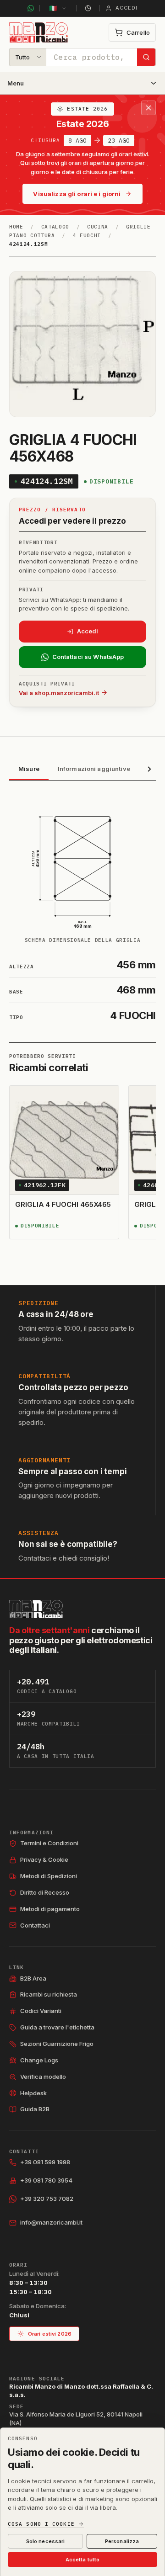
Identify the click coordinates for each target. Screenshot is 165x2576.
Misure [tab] (29, 769)
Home (16, 227)
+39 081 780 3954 (46, 2180)
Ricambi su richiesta (49, 1994)
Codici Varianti (41, 2011)
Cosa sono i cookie (41, 2524)
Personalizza (122, 2541)
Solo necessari (46, 2541)
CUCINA (98, 227)
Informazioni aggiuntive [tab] (94, 769)
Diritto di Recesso (45, 1892)
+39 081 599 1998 (45, 2162)
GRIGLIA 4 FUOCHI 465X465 (63, 1204)
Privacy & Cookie (44, 1859)
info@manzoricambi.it (51, 2222)
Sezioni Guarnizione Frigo (57, 2044)
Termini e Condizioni (49, 1843)
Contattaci (35, 1925)
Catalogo (55, 227)
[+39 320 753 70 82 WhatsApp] (31, 8)
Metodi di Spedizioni (49, 1876)
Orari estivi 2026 (50, 2334)
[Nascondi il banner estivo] (148, 108)
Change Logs (39, 2060)
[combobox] (92, 57)
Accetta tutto (82, 2560)
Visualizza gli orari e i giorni (77, 194)
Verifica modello (43, 2077)
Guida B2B (35, 2109)
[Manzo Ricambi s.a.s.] (36, 1609)
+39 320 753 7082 (47, 2199)
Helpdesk (33, 2093)
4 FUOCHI (87, 235)
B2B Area (33, 1978)
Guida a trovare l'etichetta (57, 2027)
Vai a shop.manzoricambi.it (59, 693)
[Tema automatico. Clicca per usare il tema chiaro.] (88, 8)
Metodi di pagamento (50, 1909)
